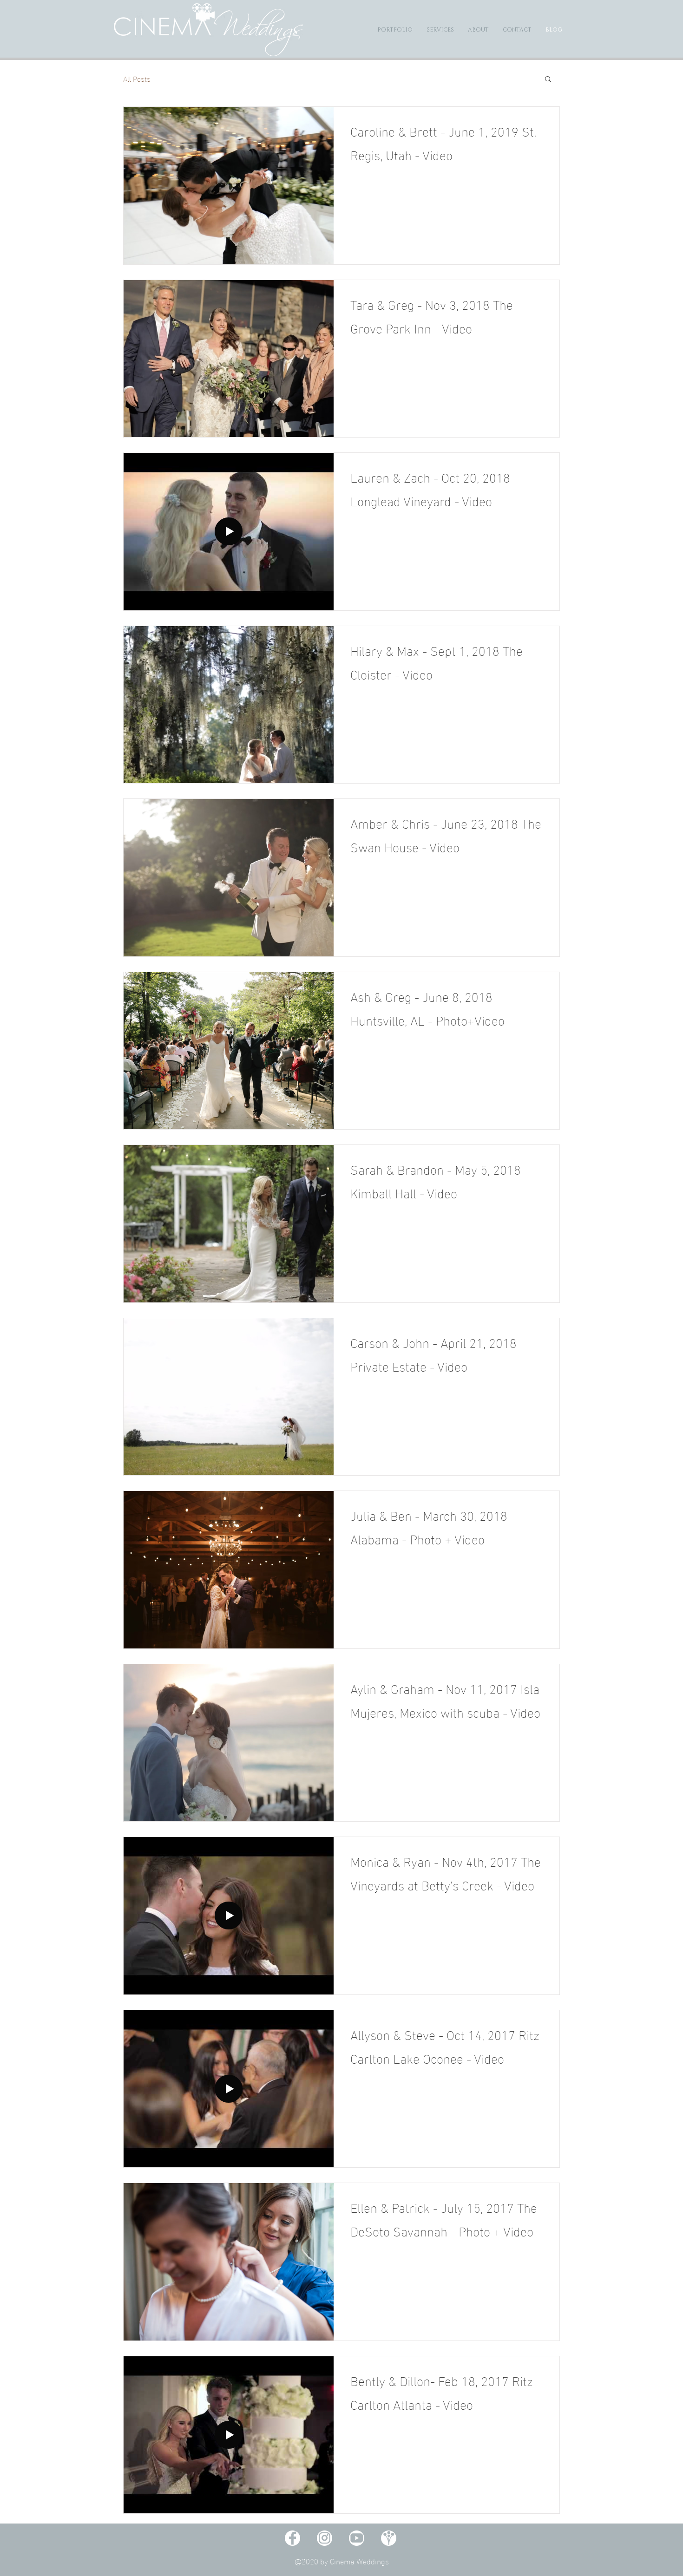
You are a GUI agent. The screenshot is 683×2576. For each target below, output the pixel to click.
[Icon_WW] (389, 2538)
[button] (548, 80)
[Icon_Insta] (325, 2538)
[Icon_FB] (292, 2538)
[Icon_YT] (357, 2538)
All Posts (137, 78)
